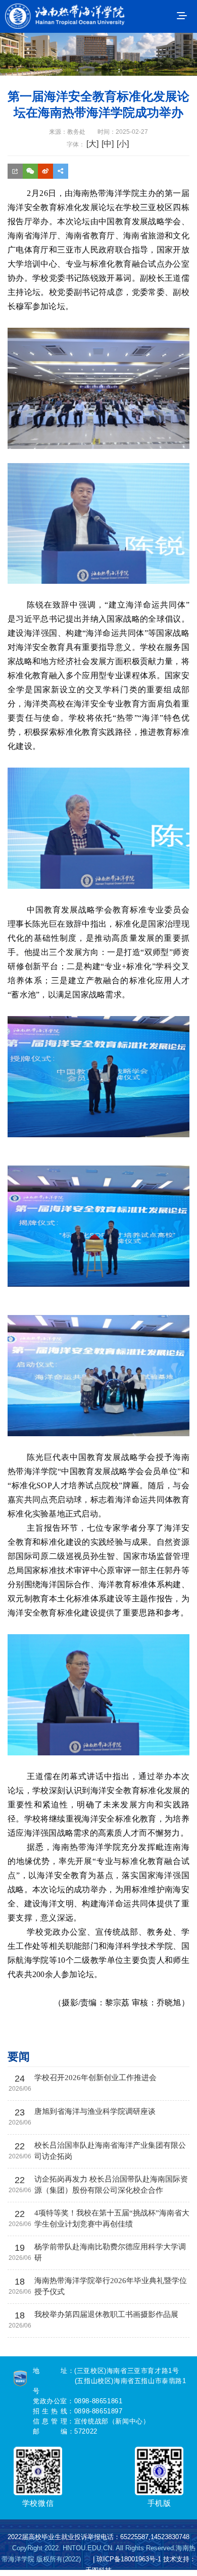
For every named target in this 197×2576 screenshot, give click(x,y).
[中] (108, 144)
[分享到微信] (30, 179)
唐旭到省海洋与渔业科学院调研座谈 (95, 2111)
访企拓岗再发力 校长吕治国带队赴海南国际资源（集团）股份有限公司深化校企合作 (111, 2185)
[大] (92, 144)
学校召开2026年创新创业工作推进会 (95, 2078)
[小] (123, 144)
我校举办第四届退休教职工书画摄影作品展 (106, 2314)
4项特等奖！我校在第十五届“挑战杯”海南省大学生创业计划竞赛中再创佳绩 (112, 2218)
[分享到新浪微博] (45, 179)
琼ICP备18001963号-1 (129, 2559)
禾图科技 (98, 2570)
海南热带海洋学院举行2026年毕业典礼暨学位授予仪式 (111, 2286)
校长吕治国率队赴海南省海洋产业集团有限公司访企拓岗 (110, 2151)
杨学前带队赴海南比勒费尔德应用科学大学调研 (110, 2252)
